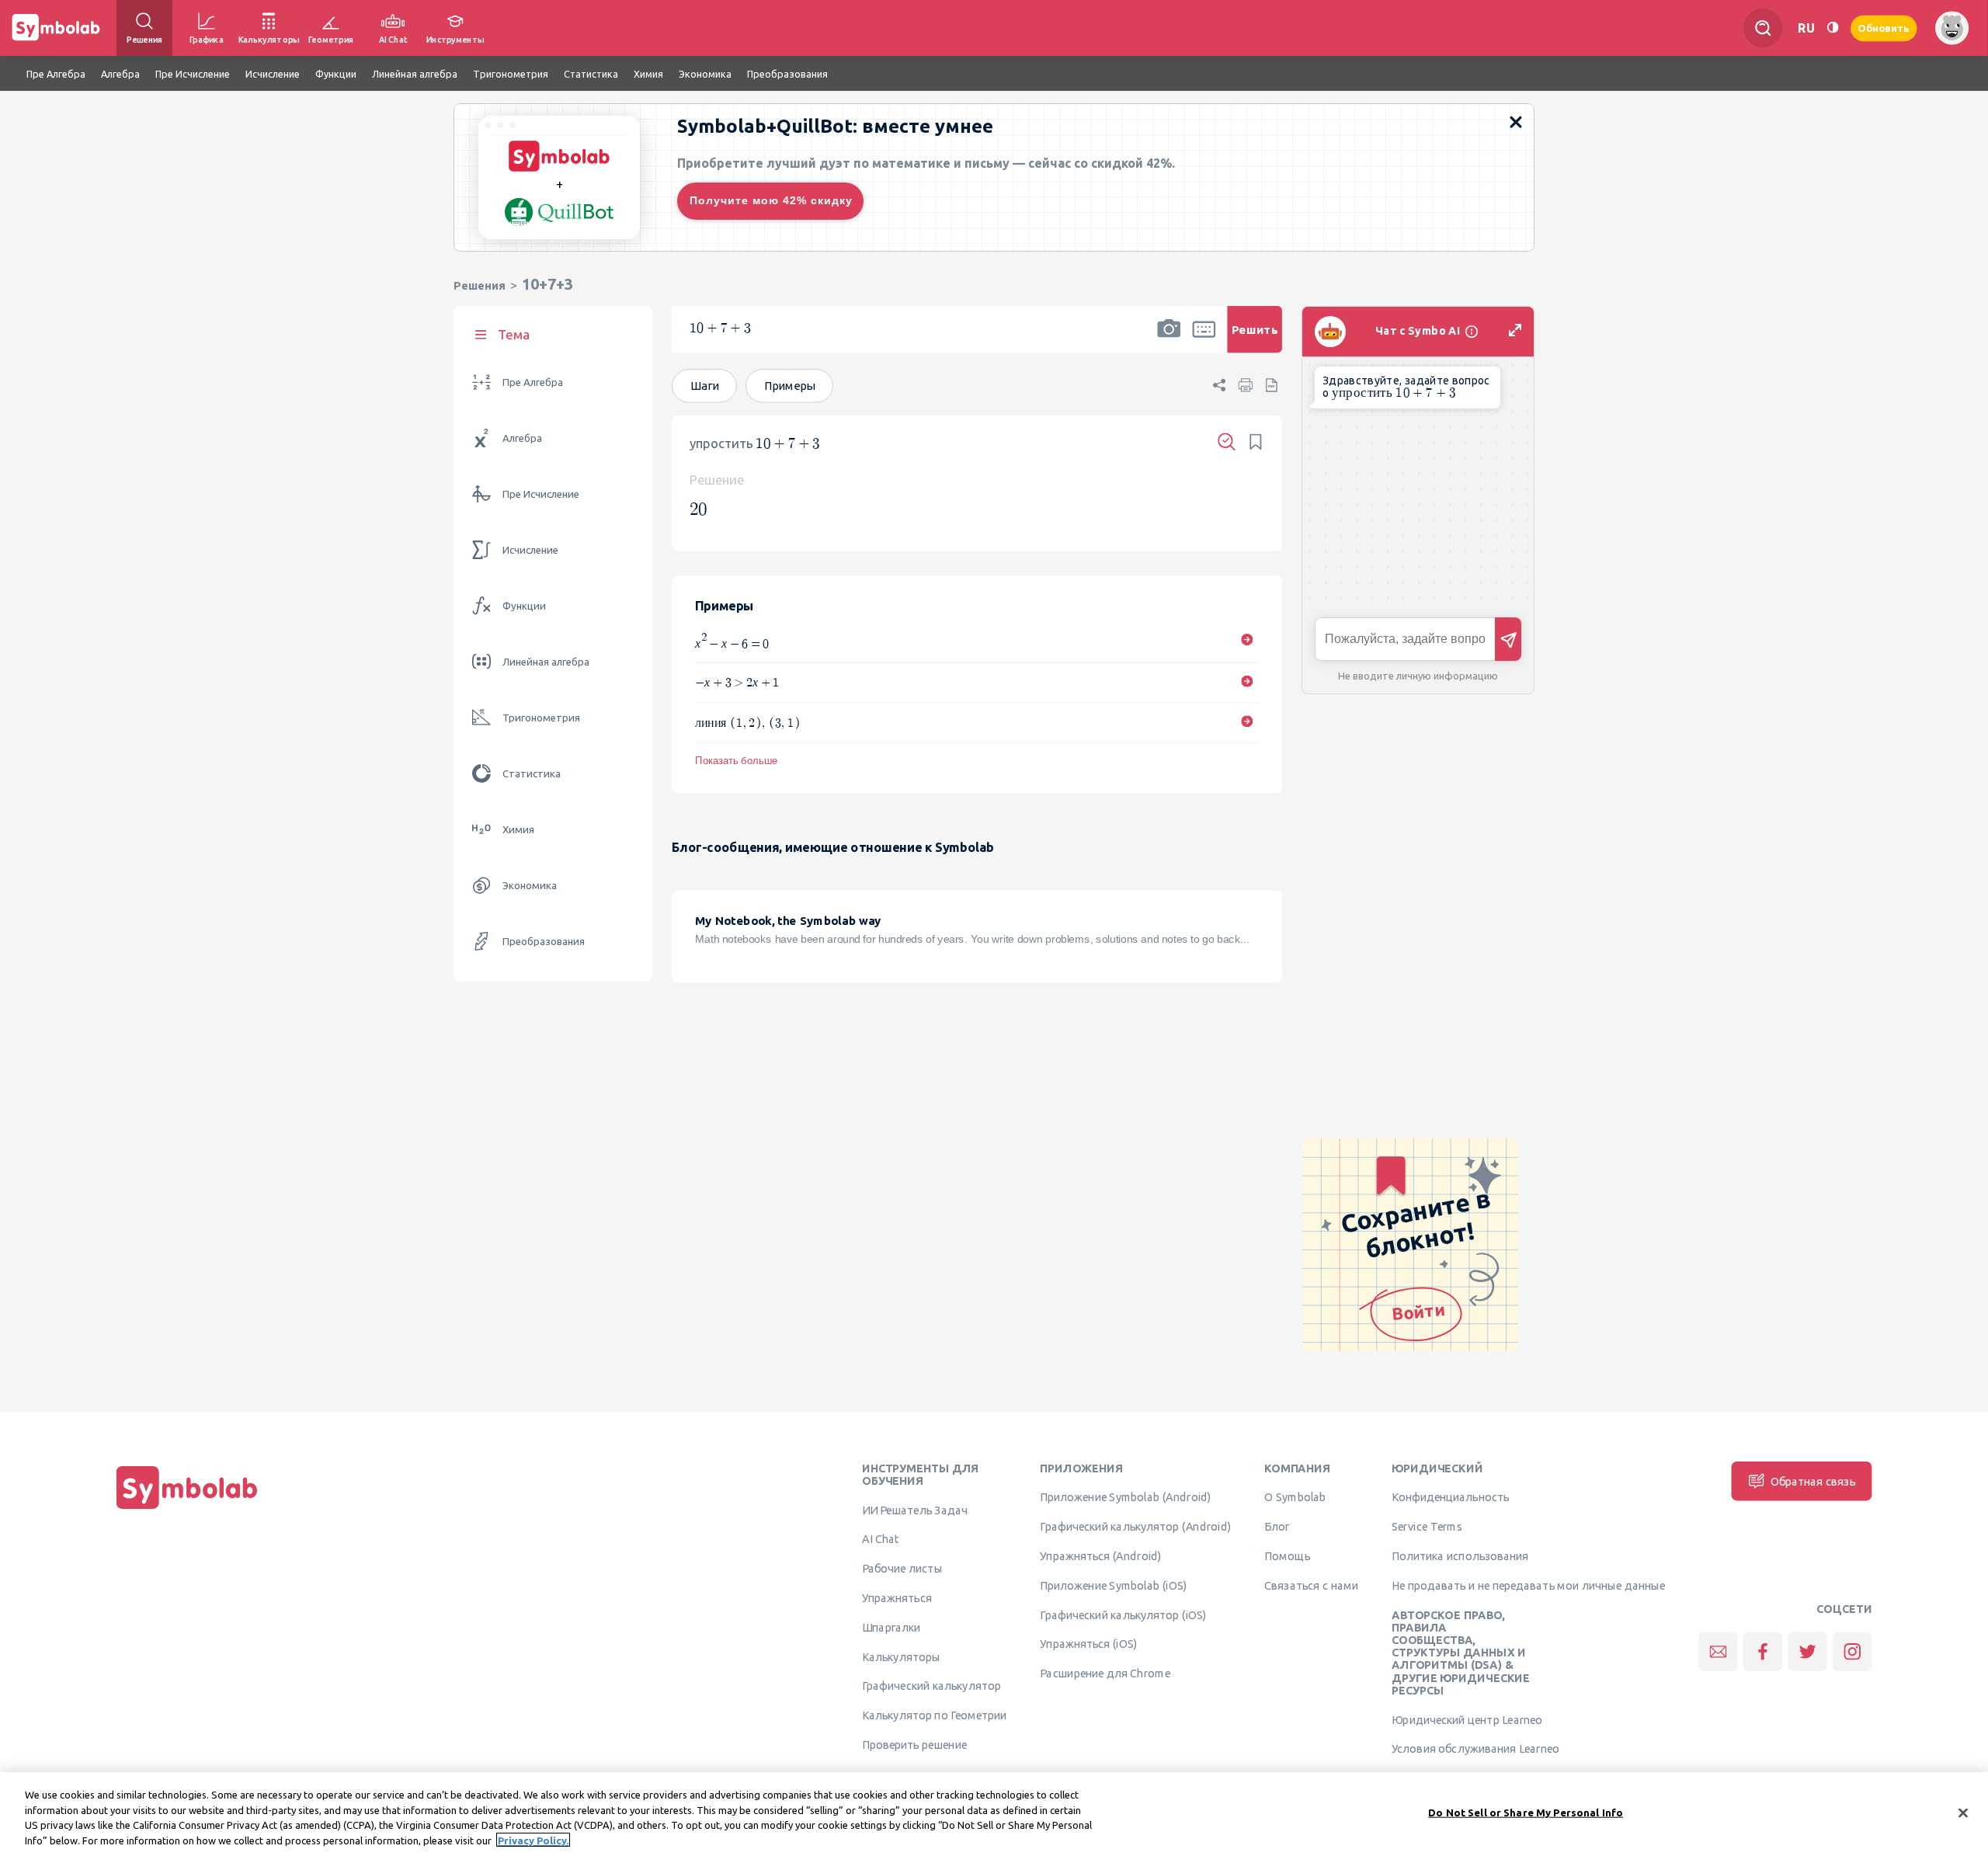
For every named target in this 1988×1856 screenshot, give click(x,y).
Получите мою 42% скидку (771, 200)
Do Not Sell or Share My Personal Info (1526, 1813)
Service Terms (1427, 1527)
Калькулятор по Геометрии (934, 1715)
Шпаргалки (891, 1627)
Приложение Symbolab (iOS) (1113, 1585)
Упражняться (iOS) (1088, 1644)
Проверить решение (914, 1744)
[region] (994, 1814)
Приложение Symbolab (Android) (1126, 1497)
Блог (1277, 1527)
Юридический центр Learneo (1467, 1719)
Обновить (1884, 28)
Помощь (1287, 1555)
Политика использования (1460, 1555)
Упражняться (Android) (1101, 1555)
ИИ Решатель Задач (915, 1510)
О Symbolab (1295, 1497)
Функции (524, 606)
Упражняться (897, 1597)
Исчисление (530, 550)
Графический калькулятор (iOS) (1123, 1614)
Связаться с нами (1311, 1585)
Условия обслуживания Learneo (1475, 1749)
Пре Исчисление (541, 494)
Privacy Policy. (533, 1840)
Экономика (530, 886)
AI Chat (881, 1539)
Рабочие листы (902, 1569)
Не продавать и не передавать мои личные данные (1528, 1585)
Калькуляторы (901, 1656)
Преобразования (544, 942)
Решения (480, 285)
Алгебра (522, 438)
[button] (1169, 339)
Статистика (532, 774)
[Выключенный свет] (1833, 28)
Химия (518, 830)
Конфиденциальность (1450, 1497)
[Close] (1963, 1813)
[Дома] (187, 1509)
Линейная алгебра (546, 662)
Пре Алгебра (533, 382)
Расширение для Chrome (1105, 1674)
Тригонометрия (541, 718)
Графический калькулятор (931, 1686)
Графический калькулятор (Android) (1135, 1527)
